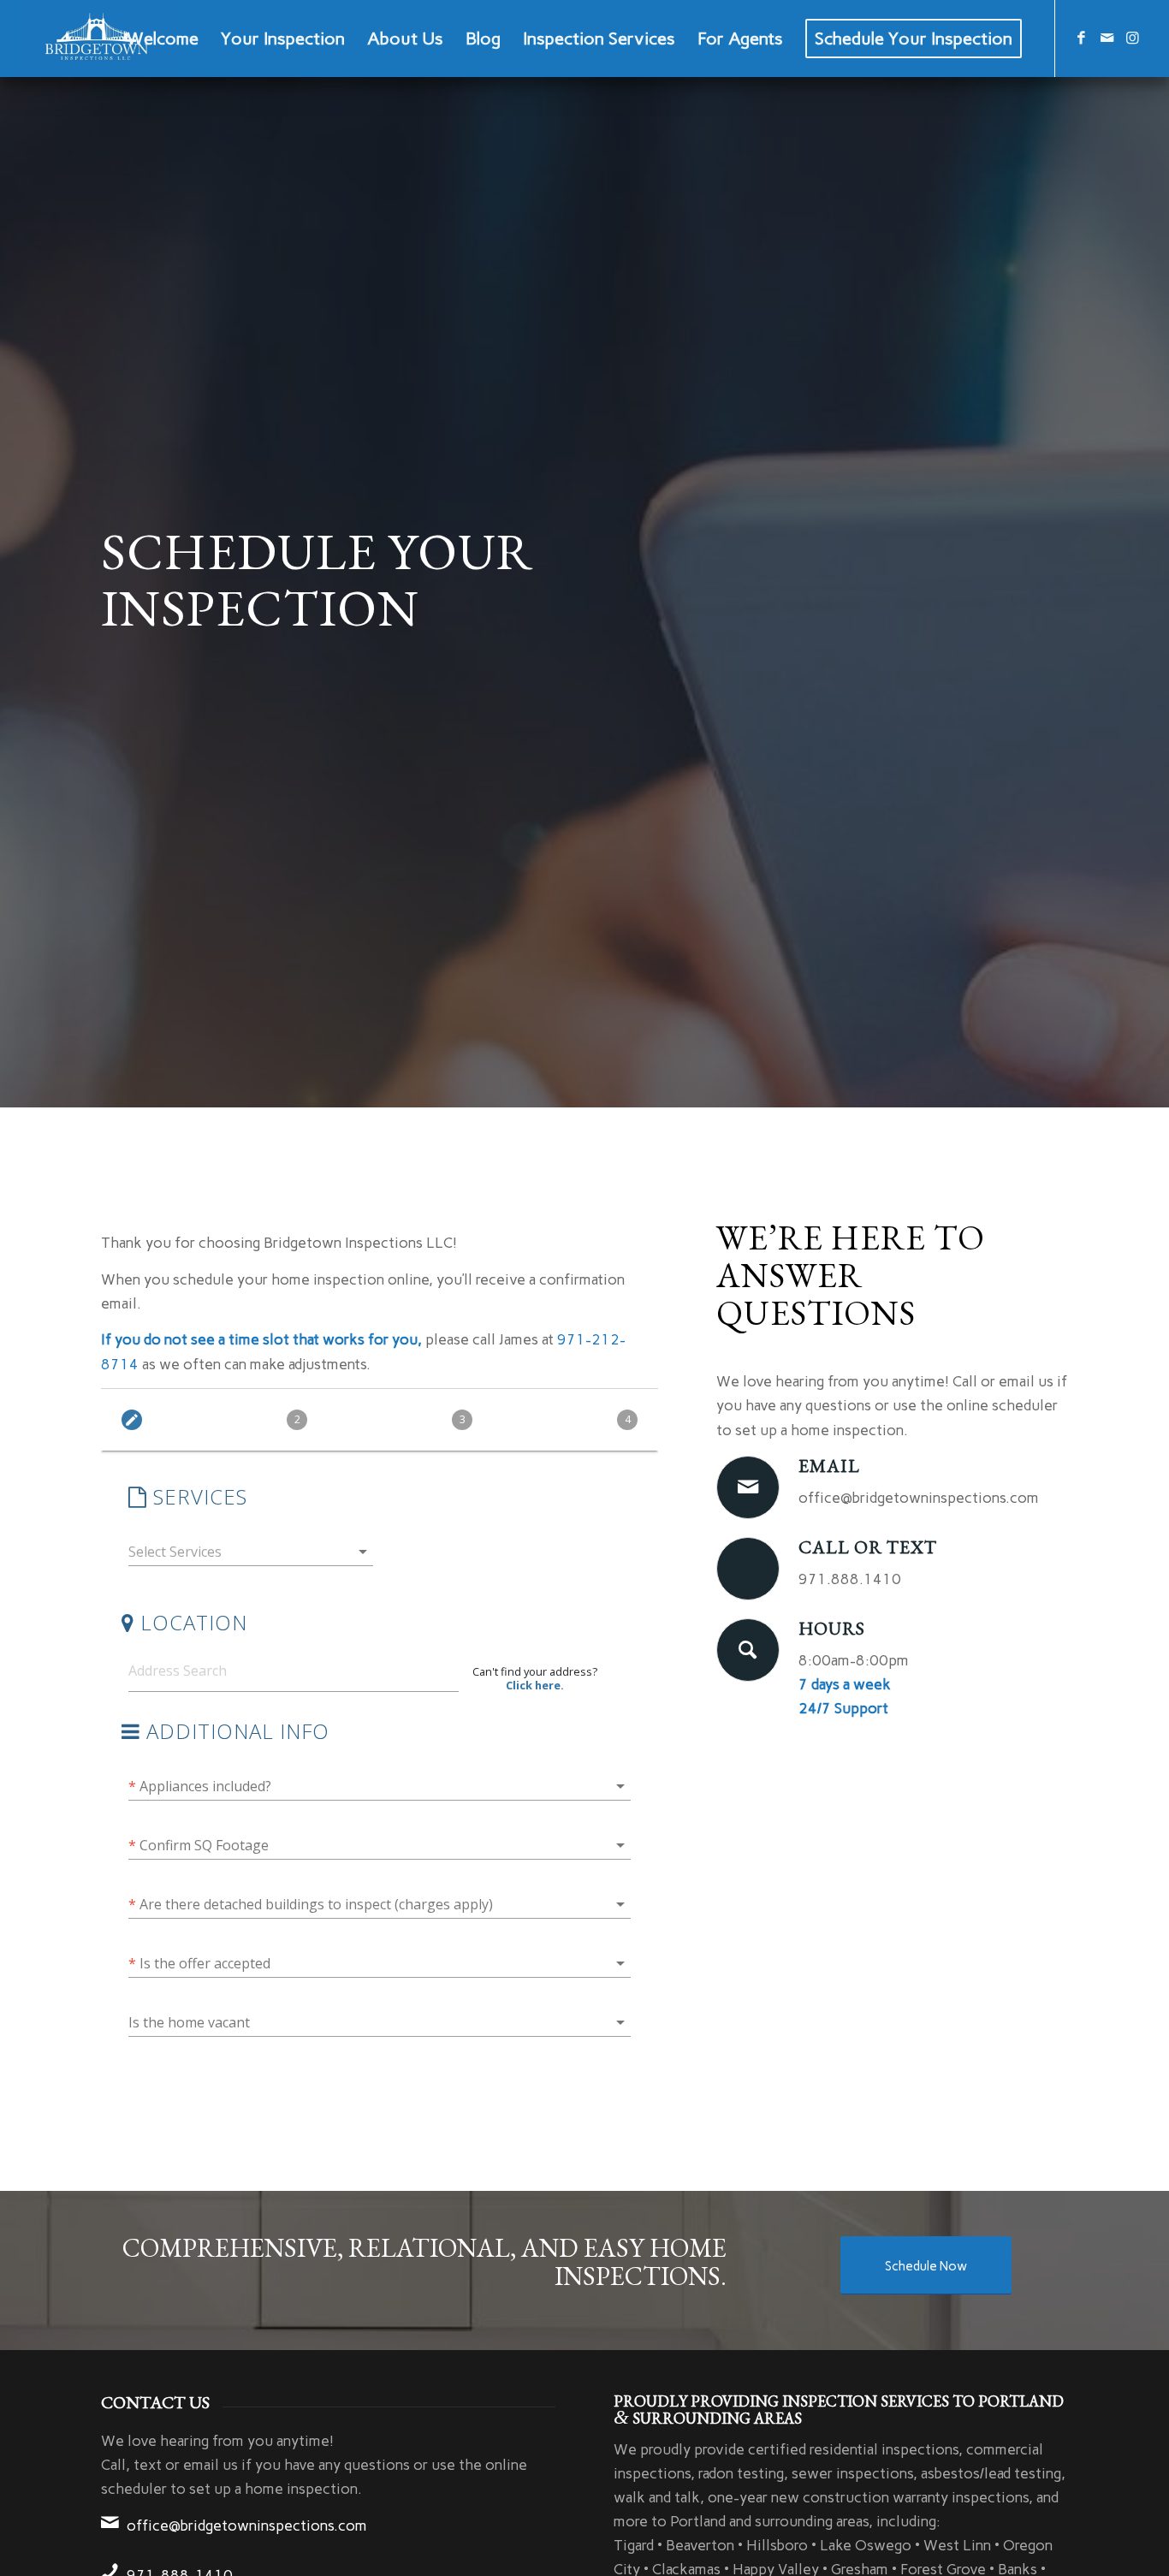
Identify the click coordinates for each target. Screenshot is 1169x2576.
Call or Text (868, 1547)
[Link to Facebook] (1082, 38)
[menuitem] (163, 39)
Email (829, 1466)
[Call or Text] (748, 1569)
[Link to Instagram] (1133, 38)
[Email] (748, 1487)
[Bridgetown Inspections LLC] (100, 39)
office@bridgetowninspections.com (247, 2526)
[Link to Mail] (1107, 38)
